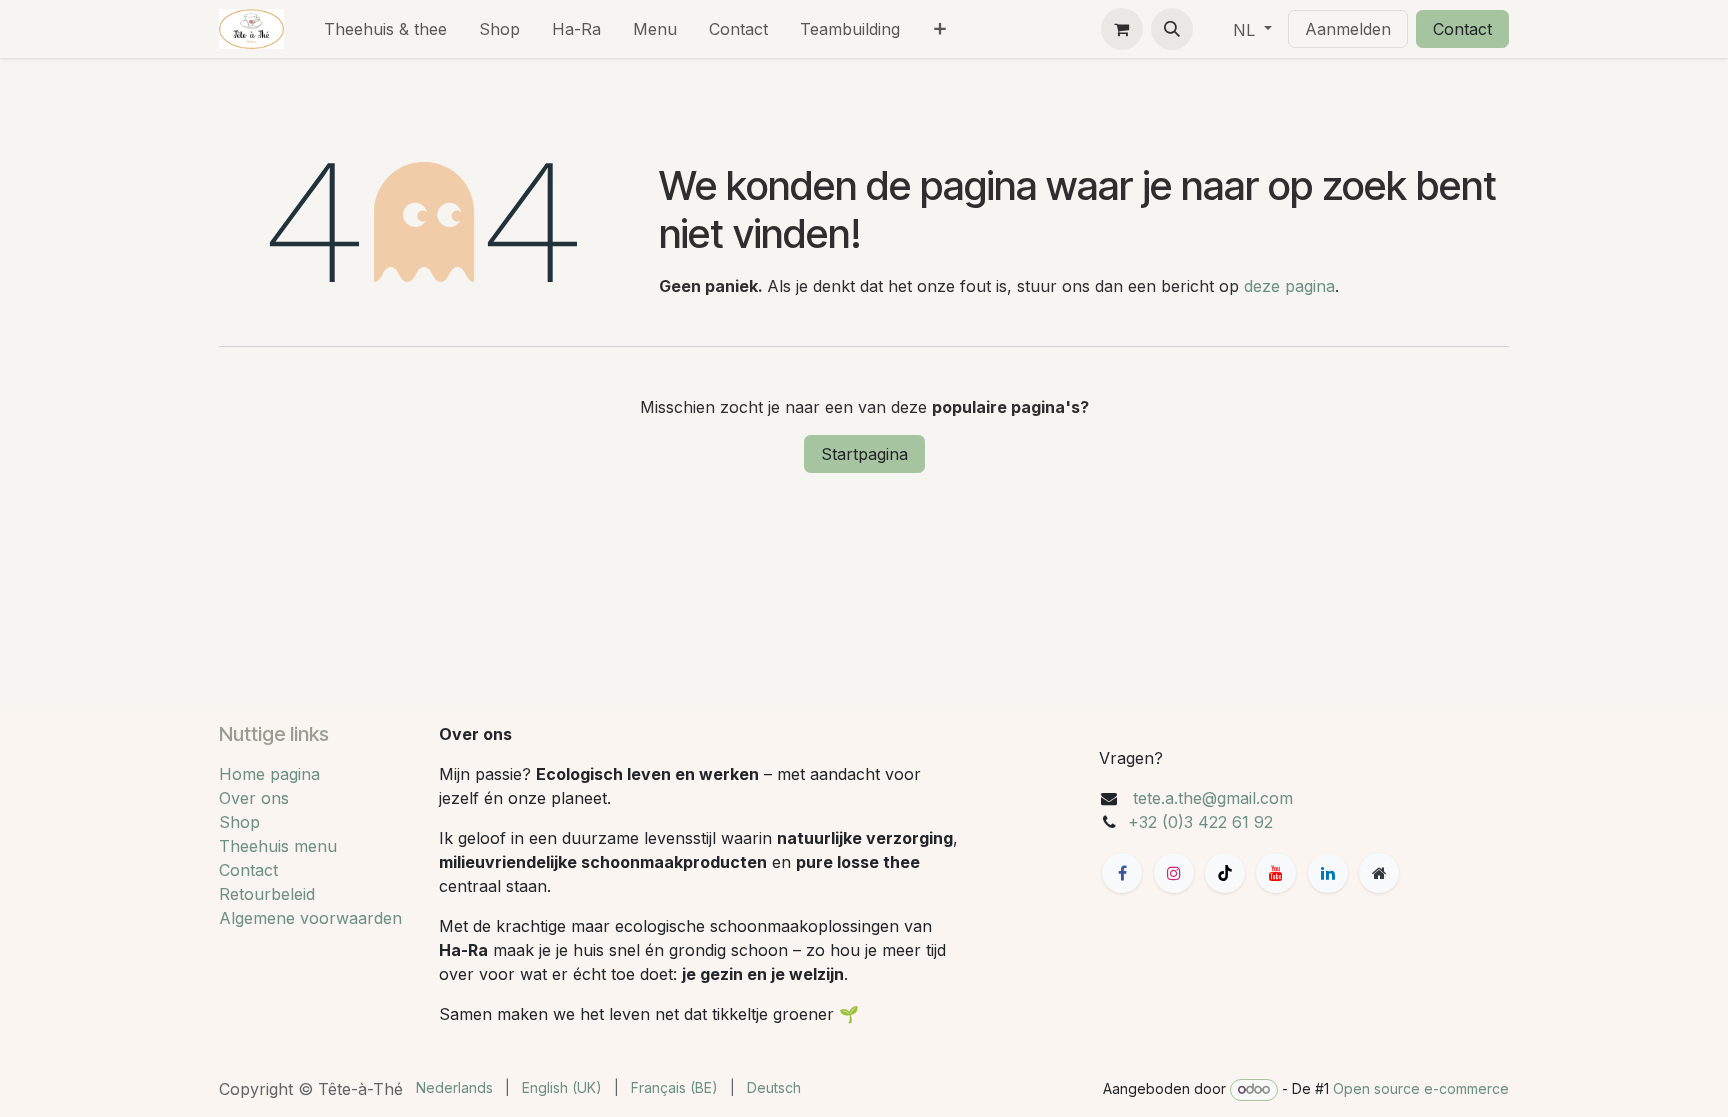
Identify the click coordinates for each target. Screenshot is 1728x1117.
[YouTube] (1276, 873)
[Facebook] (1122, 873)
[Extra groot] (1379, 873)
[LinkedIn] (1328, 873)
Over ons (254, 798)
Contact (1462, 29)
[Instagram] (1174, 873)
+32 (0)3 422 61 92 (1200, 822)
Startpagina (864, 454)
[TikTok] (1225, 873)
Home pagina (269, 774)
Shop (239, 822)
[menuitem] (385, 29)
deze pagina (1289, 286)
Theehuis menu (278, 846)
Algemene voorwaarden (310, 918)
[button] (1172, 29)
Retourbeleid (267, 894)
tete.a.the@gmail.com (1213, 798)
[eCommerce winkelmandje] (1122, 29)
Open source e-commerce (1421, 1088)
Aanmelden (1348, 29)
